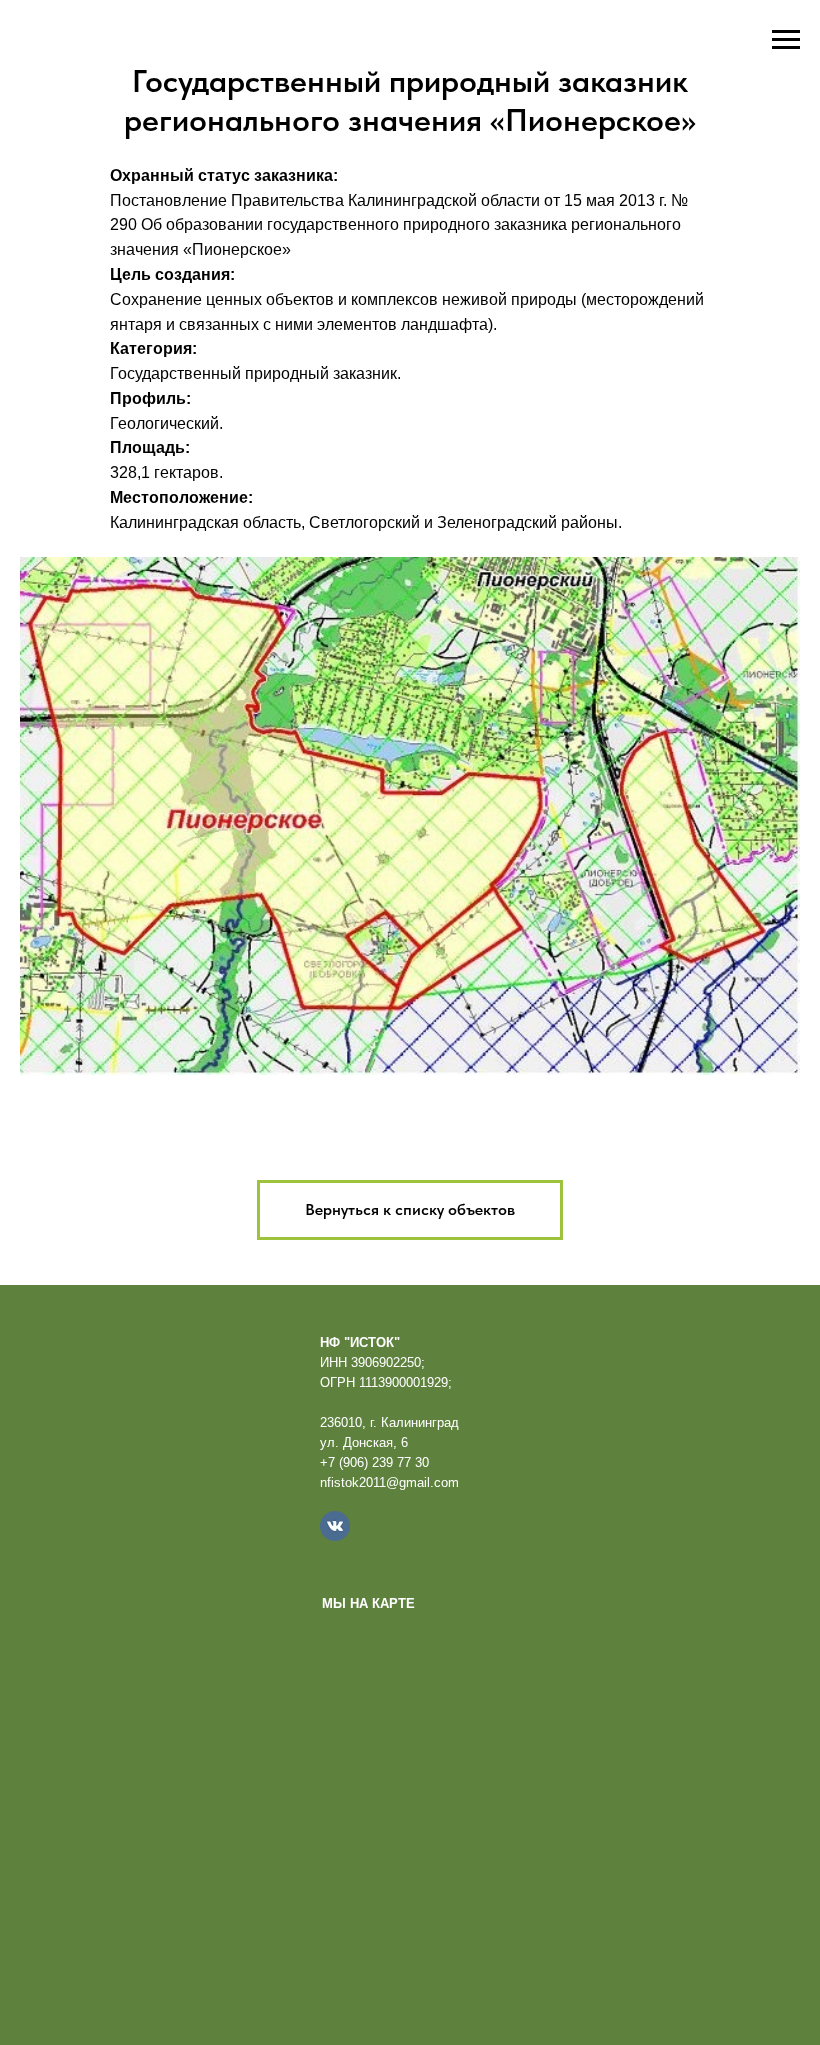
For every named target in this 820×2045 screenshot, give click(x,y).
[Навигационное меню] (786, 40)
